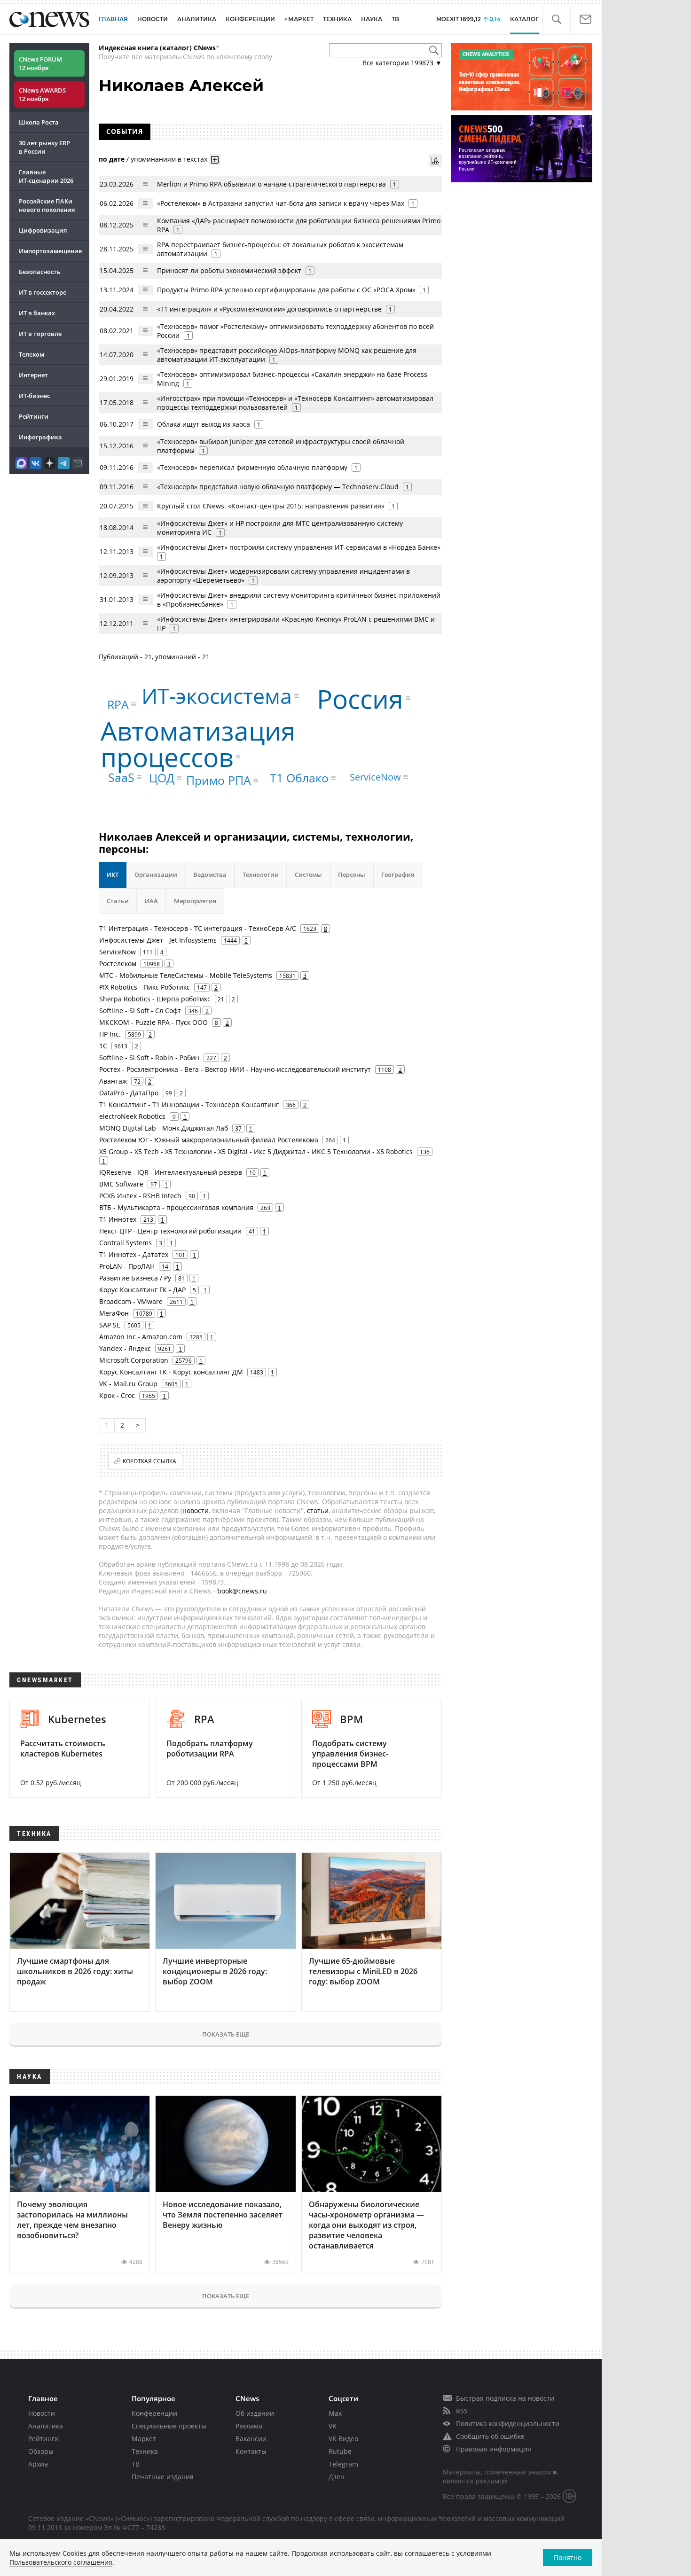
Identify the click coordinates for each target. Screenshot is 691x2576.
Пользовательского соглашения (61, 2562)
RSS (462, 2411)
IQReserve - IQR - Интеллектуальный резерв (171, 1172)
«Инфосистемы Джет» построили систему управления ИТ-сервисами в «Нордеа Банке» (299, 547)
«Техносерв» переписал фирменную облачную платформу (252, 467)
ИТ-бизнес (34, 396)
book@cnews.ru (242, 1591)
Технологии (261, 874)
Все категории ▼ (402, 63)
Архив (38, 2464)
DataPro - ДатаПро (129, 1093)
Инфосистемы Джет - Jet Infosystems (158, 940)
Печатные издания (163, 2477)
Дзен (337, 2477)
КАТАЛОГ (524, 19)
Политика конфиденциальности (508, 2424)
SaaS (121, 777)
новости (196, 1510)
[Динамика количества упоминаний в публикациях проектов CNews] (435, 161)
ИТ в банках (37, 313)
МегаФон (114, 1313)
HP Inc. (110, 1034)
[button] (556, 20)
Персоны (352, 874)
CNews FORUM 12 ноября (40, 63)
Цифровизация (43, 230)
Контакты (251, 2451)
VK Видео (343, 2439)
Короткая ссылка (149, 1461)
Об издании (255, 2413)
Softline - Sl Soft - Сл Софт (140, 1011)
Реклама (249, 2426)
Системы (308, 874)
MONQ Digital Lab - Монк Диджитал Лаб (164, 1128)
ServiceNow (375, 777)
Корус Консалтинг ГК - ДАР (142, 1290)
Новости (42, 2413)
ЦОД (162, 778)
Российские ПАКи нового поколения (47, 205)
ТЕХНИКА (337, 19)
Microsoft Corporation (134, 1360)
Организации (156, 874)
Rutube (340, 2451)
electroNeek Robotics (132, 1116)
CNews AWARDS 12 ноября (42, 94)
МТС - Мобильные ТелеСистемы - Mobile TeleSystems (186, 975)
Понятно (568, 2557)
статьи (318, 1510)
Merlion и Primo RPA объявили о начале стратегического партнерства (271, 184)
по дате (112, 159)
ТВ (395, 19)
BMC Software (121, 1184)
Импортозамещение (50, 251)
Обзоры (41, 2451)
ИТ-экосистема (217, 696)
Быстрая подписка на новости (505, 2398)
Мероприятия (195, 901)
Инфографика (40, 437)
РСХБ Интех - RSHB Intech (140, 1196)
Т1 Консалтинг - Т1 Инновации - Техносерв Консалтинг (189, 1105)
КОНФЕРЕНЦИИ (250, 19)
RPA (118, 704)
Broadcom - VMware (131, 1301)
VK (333, 2426)
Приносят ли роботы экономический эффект (229, 270)
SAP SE (110, 1325)
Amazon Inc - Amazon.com (141, 1337)
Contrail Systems (126, 1243)
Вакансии (251, 2439)
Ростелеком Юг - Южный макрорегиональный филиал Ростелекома (209, 1140)
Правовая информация (494, 2449)
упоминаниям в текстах (169, 159)
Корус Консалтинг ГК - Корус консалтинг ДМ (171, 1372)
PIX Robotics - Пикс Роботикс (145, 987)
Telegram (343, 2464)
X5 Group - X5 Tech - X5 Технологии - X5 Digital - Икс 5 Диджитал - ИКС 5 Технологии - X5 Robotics (256, 1151)
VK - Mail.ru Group (128, 1384)
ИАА (151, 901)
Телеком (31, 354)
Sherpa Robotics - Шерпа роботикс (155, 999)
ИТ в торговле (40, 334)
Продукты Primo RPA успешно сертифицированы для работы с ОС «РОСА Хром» (286, 290)
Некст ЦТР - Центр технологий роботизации (170, 1231)
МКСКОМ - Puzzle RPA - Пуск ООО (153, 1022)
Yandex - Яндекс (125, 1348)
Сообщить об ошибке (490, 2436)
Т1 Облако (299, 778)
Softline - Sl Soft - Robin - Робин (149, 1058)
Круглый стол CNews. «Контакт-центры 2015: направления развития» (271, 506)
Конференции (154, 2413)
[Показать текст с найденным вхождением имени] (215, 160)
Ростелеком (118, 964)
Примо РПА (219, 780)
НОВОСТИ (153, 19)
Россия (360, 698)
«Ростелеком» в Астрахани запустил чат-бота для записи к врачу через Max (281, 203)
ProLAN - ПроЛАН (127, 1266)
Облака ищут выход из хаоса (204, 424)
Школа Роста (39, 122)
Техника (145, 2451)
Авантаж (113, 1081)
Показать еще (226, 2034)
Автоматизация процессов (198, 743)
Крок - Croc (117, 1395)
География (398, 874)
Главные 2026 (46, 176)
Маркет (144, 2439)
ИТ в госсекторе (43, 292)
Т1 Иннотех (118, 1219)
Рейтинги (34, 416)
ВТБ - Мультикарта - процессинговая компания (176, 1207)
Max (335, 2413)
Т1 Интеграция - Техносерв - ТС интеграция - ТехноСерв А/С (198, 928)
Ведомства (210, 874)
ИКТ (113, 874)
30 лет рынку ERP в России (44, 147)
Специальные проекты (169, 2426)
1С (103, 1046)
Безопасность (40, 272)
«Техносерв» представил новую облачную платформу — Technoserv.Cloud (278, 487)
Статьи (118, 901)
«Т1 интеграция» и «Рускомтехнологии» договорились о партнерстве (269, 309)
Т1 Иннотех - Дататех (134, 1254)
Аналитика (197, 19)
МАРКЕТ (301, 19)
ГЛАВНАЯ (113, 19)
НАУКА (372, 19)
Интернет (33, 375)
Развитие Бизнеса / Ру (135, 1278)
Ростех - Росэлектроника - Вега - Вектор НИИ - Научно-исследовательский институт (235, 1069)
